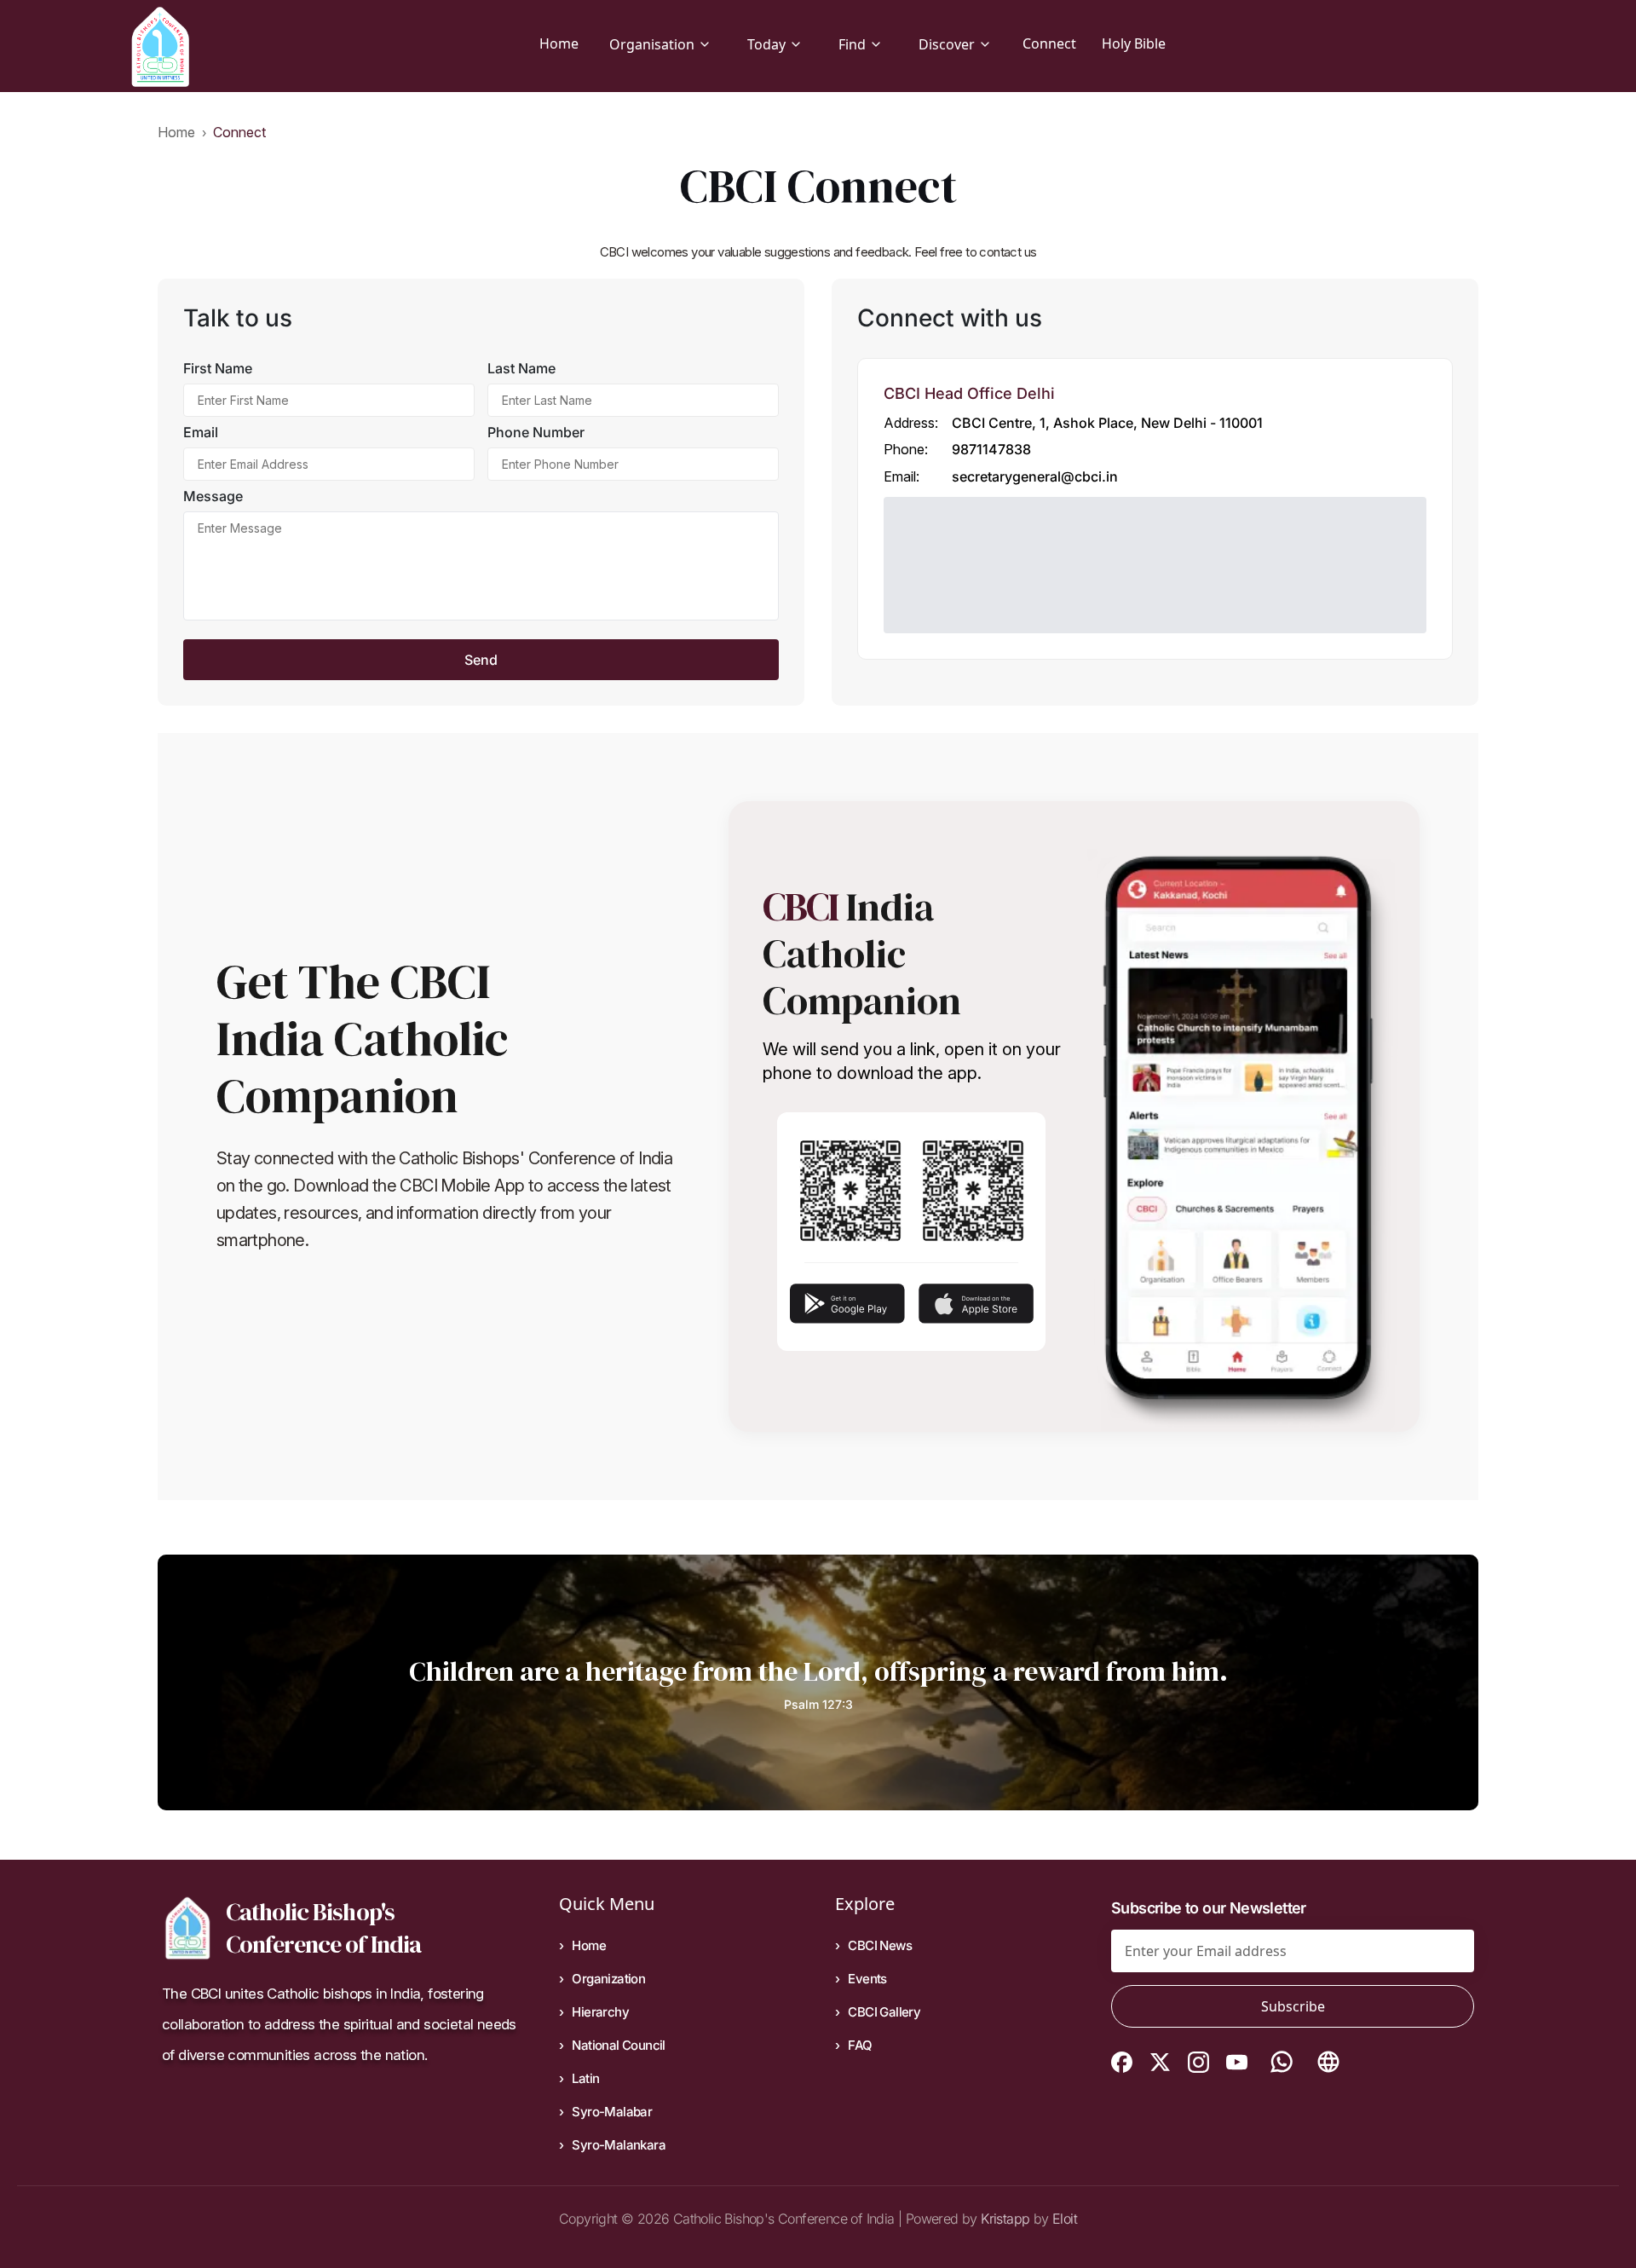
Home (559, 43)
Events (867, 1979)
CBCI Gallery (884, 2012)
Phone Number (536, 432)
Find (852, 44)
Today (766, 44)
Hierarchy (600, 2012)
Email (201, 432)
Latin (585, 2078)
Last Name (521, 368)
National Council (618, 2045)
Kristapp (1005, 2219)
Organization (608, 1979)
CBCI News (880, 1945)
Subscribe (1293, 2006)
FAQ (860, 2045)
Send (481, 660)
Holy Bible (1134, 43)
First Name (218, 368)
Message (213, 496)
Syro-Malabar (612, 2112)
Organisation (652, 44)
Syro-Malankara (619, 2145)
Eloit (1065, 2219)
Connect (1049, 43)
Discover (947, 44)
